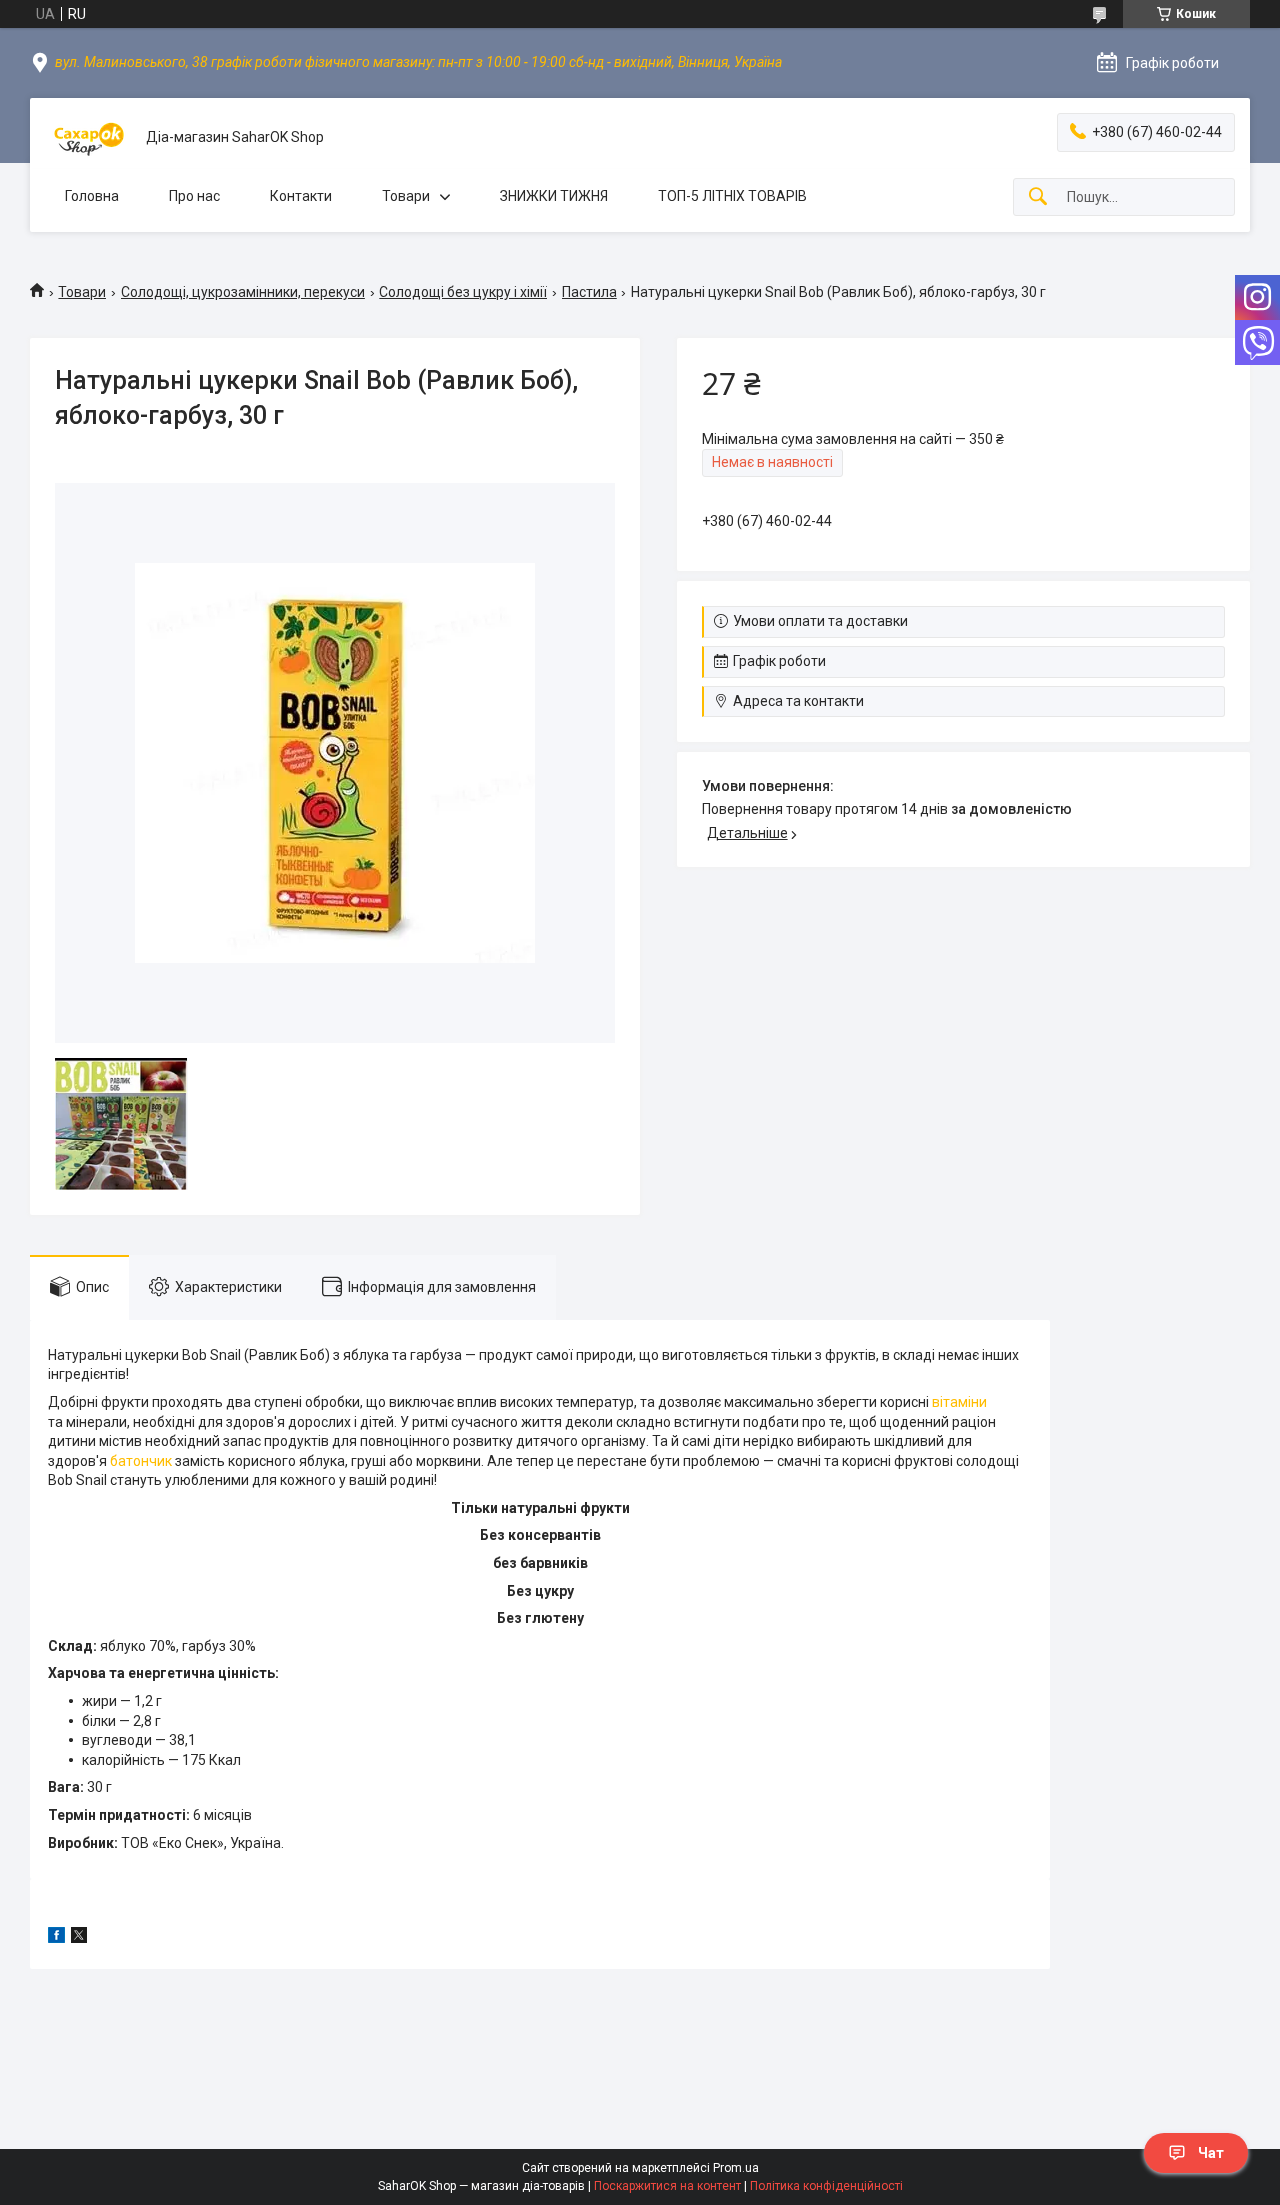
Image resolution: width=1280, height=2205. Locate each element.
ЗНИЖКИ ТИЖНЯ (554, 196)
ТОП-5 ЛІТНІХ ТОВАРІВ (732, 196)
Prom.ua (736, 2168)
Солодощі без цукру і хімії (463, 292)
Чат (1211, 2153)
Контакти (301, 196)
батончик (141, 1461)
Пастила (589, 292)
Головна (92, 196)
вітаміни (959, 1402)
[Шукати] (1038, 197)
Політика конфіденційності (826, 2186)
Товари (406, 196)
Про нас (194, 196)
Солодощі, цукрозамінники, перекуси (243, 292)
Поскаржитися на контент (667, 2186)
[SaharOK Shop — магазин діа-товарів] (88, 137)
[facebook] (56, 1938)
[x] (79, 1938)
